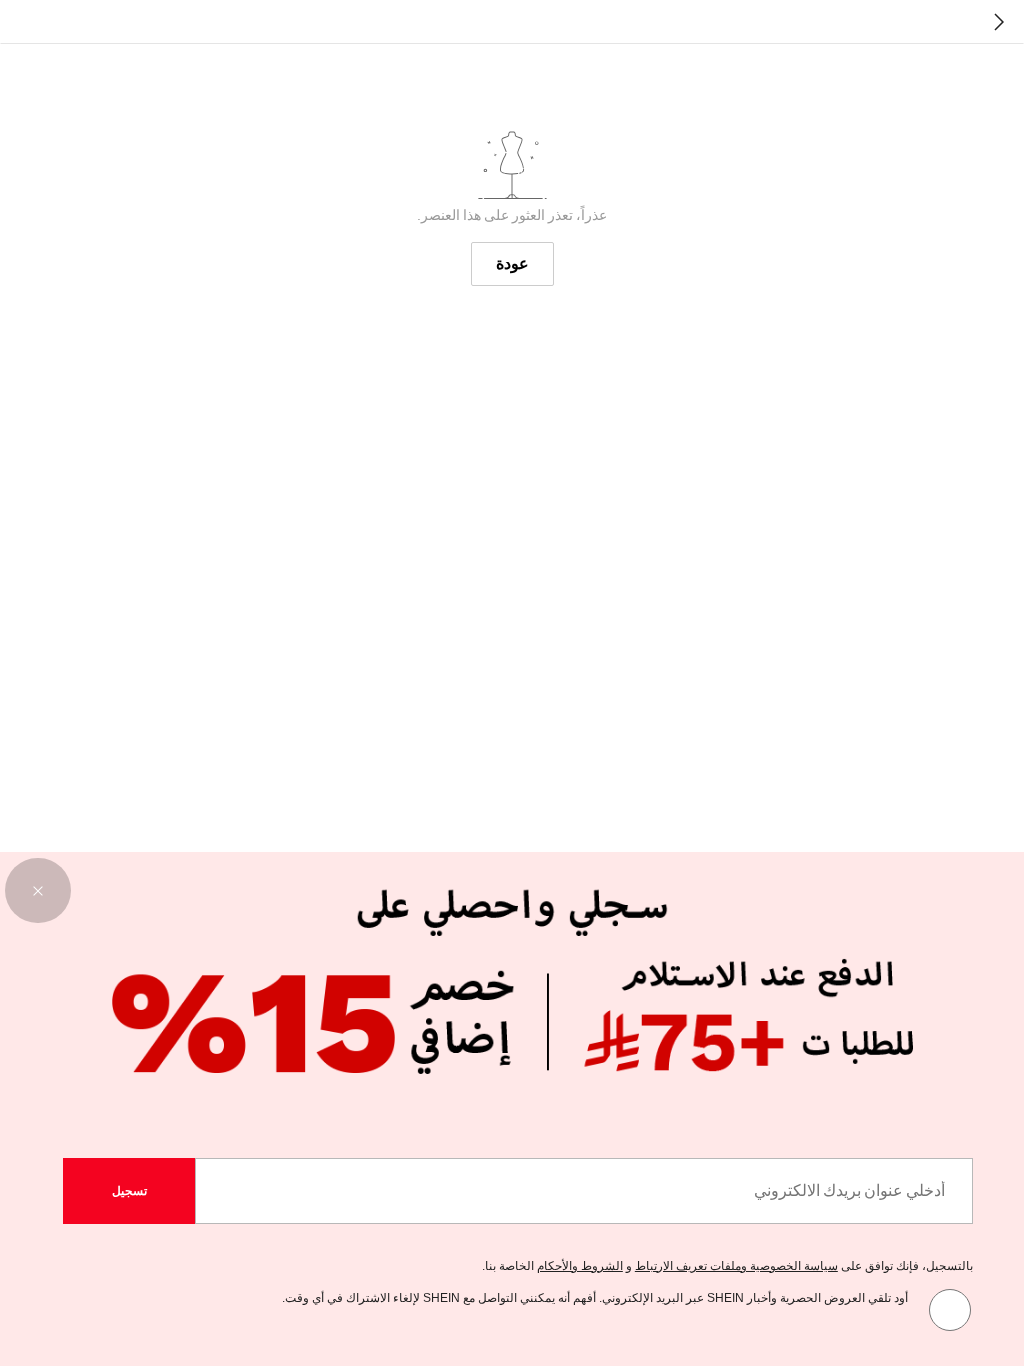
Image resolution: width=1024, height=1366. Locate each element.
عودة (512, 263)
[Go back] (999, 22)
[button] (38, 891)
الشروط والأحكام (580, 1266)
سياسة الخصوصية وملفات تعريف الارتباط (736, 1266)
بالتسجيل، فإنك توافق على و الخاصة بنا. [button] (727, 1266)
